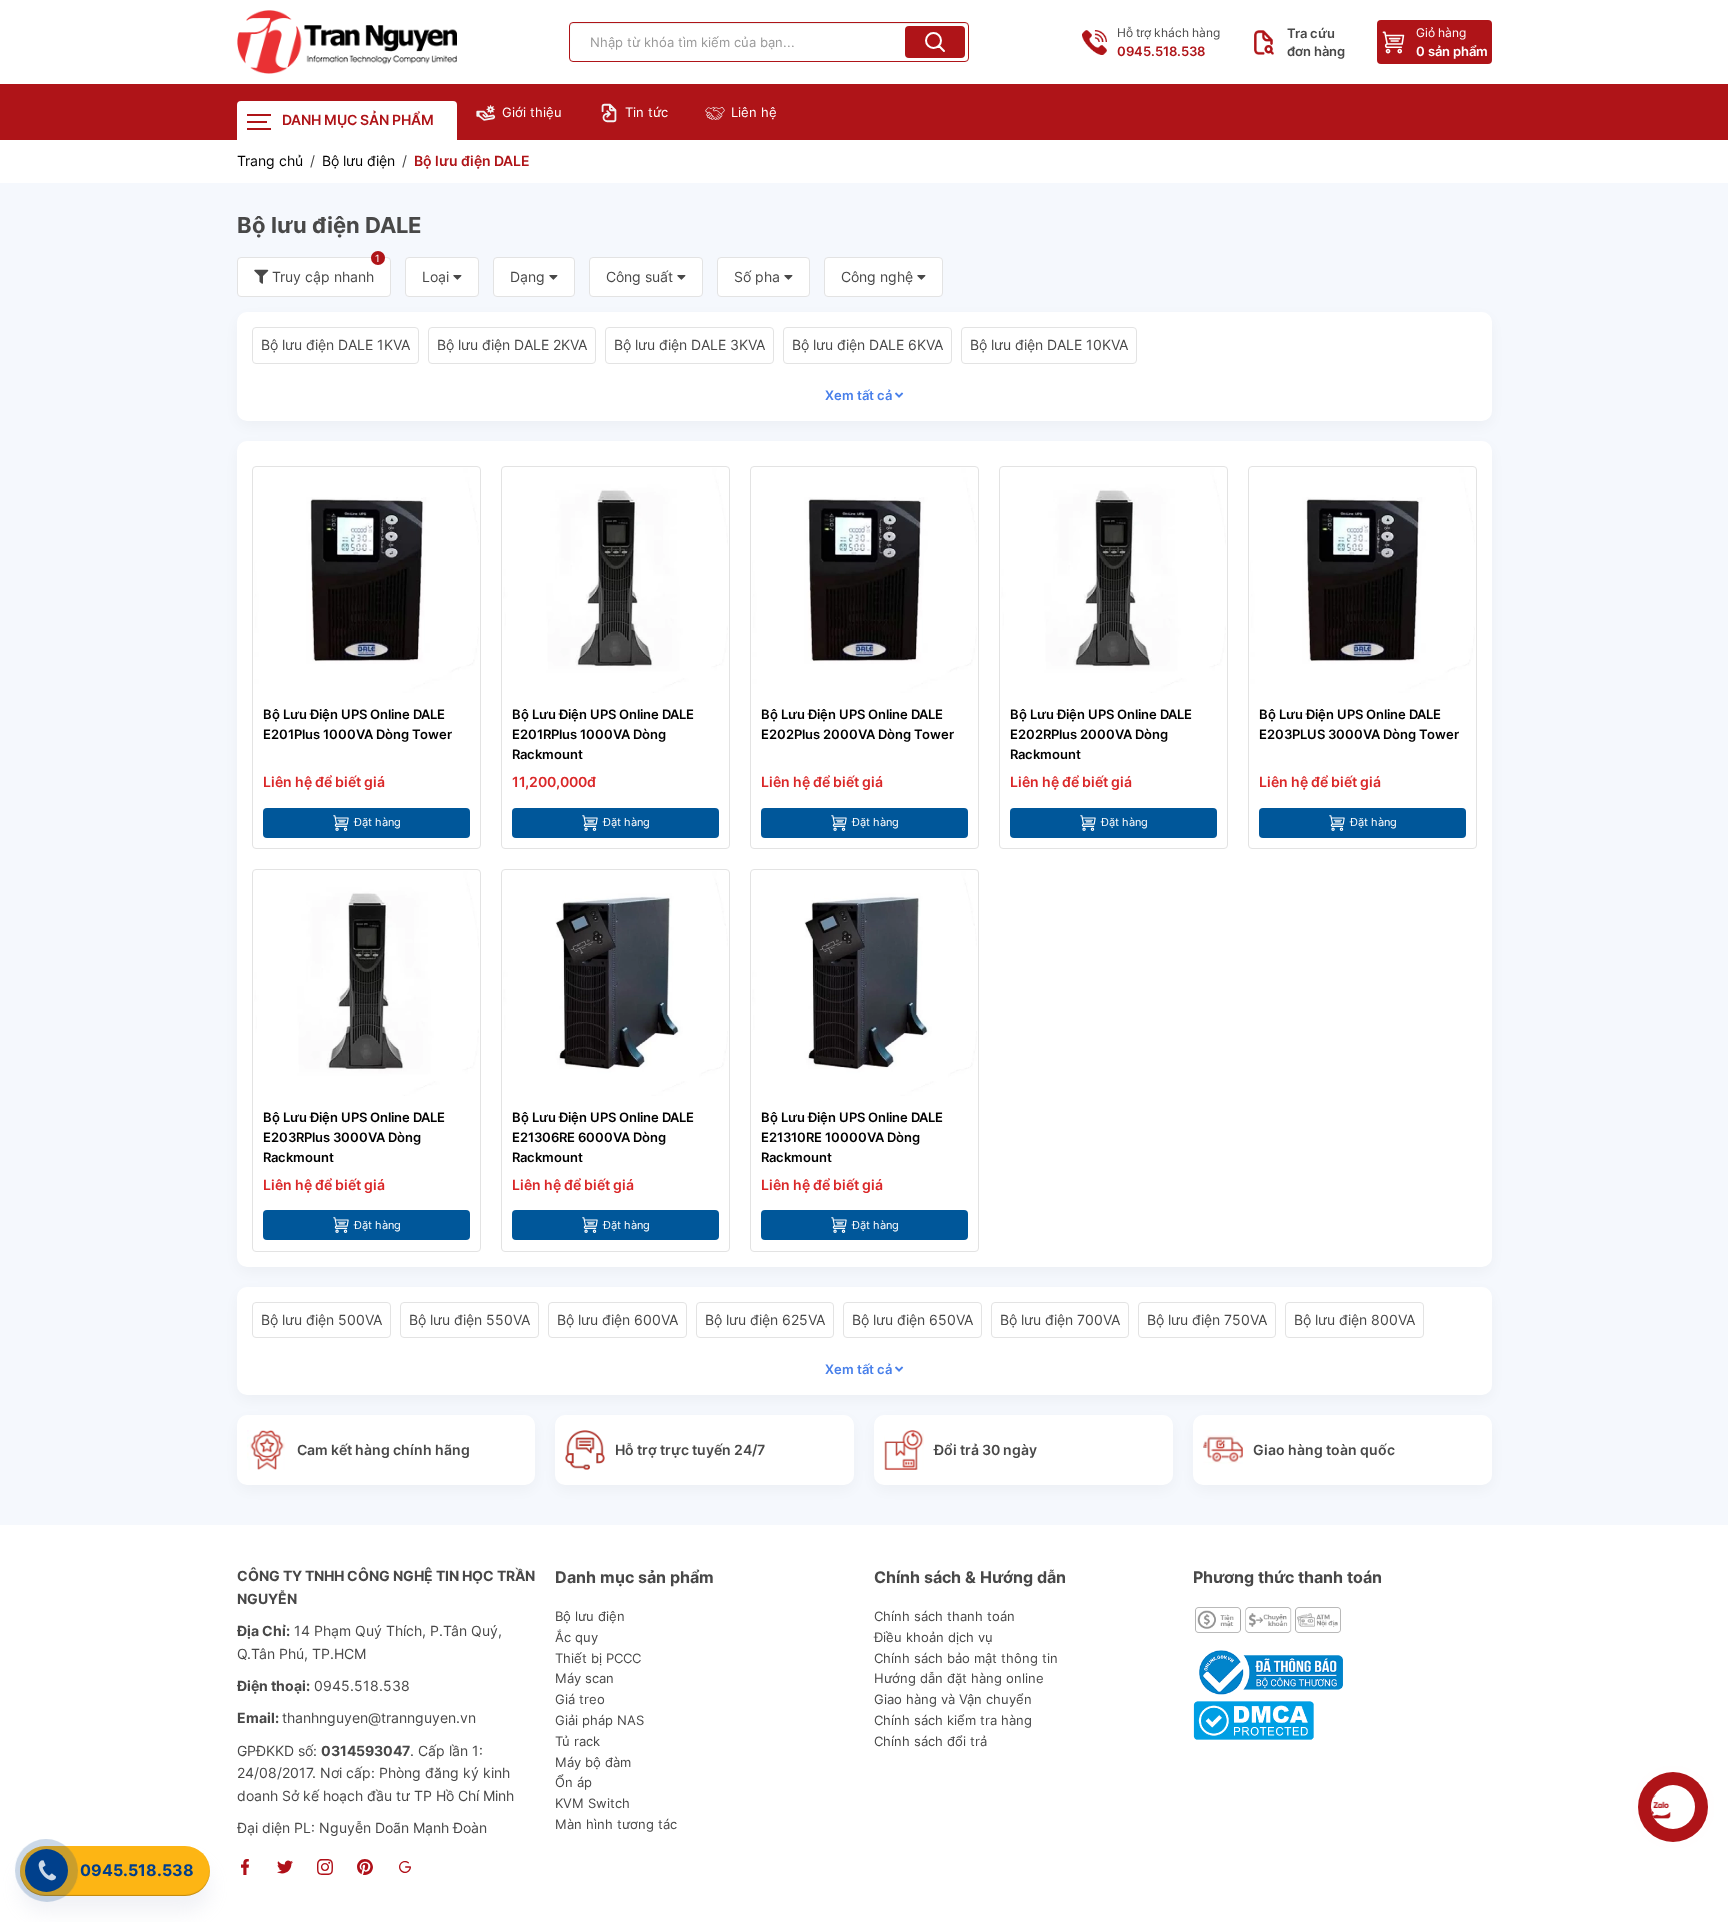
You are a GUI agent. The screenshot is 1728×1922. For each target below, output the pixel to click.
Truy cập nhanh (324, 271)
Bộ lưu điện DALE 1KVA (335, 344)
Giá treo (580, 1699)
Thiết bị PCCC (598, 1658)
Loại (437, 276)
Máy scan (584, 1678)
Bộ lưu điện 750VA (1207, 1319)
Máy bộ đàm (593, 1762)
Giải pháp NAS (599, 1720)
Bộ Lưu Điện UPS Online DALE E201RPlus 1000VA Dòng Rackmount (603, 734)
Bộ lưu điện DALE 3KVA (689, 344)
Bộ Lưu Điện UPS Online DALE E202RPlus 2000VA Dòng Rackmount (1101, 734)
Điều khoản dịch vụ (933, 1637)
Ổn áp (573, 1782)
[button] (935, 42)
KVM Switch (592, 1803)
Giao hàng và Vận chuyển (953, 1699)
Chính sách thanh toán (944, 1616)
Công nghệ (879, 276)
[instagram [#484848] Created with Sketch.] (325, 1869)
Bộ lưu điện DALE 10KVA (1049, 344)
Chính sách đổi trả (930, 1741)
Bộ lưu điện (590, 1616)
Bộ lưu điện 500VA (321, 1319)
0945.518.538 (137, 1870)
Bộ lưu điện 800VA (1354, 1319)
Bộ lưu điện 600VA (617, 1319)
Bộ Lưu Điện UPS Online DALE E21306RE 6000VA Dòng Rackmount (603, 1137)
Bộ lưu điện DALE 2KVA (512, 344)
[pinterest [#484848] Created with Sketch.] (365, 1869)
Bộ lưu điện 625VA (765, 1319)
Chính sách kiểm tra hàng (953, 1720)
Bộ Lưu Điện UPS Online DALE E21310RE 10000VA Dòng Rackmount (852, 1137)
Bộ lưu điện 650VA (912, 1319)
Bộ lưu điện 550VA (469, 1319)
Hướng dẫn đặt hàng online (959, 1678)
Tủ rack (577, 1741)
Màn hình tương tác (616, 1824)
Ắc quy (576, 1637)
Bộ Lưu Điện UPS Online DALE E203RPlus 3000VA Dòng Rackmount (354, 1137)
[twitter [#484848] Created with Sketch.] (285, 1869)
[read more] (347, 42)
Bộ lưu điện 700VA (1060, 1319)
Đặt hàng (377, 822)
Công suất (641, 276)
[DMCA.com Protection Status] (1253, 1719)
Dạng (529, 276)
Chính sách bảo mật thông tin (966, 1658)
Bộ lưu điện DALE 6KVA (867, 344)
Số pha (759, 276)
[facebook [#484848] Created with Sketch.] (245, 1869)
